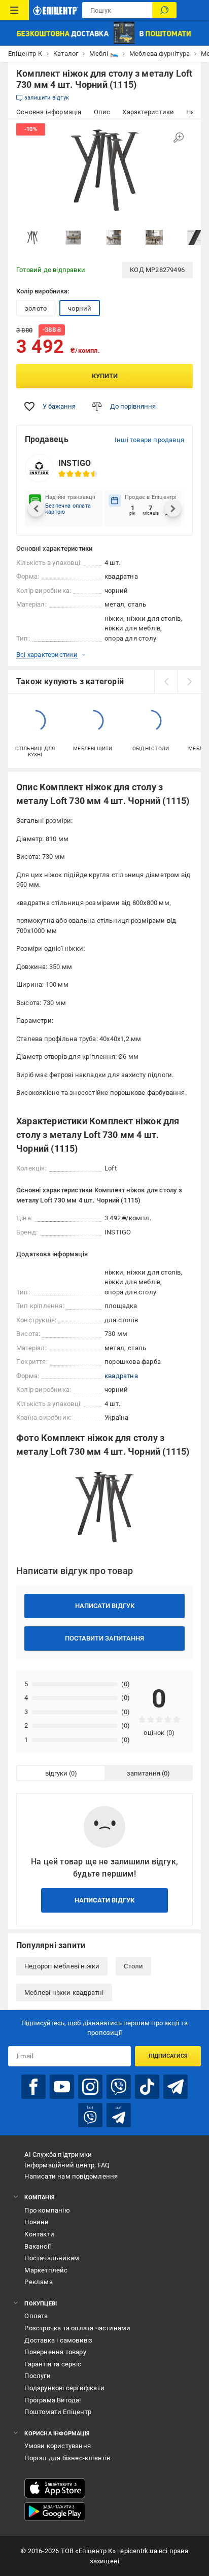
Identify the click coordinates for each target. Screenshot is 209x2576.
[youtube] (62, 2087)
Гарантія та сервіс (53, 2364)
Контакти (39, 2234)
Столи (133, 1966)
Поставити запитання (104, 1638)
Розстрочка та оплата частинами (77, 2328)
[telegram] (176, 2087)
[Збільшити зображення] (179, 138)
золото (36, 308)
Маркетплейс (46, 2270)
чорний (80, 308)
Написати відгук (105, 1606)
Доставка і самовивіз (58, 2340)
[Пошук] (164, 10)
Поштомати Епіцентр (58, 2412)
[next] (189, 682)
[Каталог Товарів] (14, 10)
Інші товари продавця (149, 440)
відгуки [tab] (56, 1773)
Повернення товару (55, 2352)
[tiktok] (147, 2087)
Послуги (37, 2376)
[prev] (166, 682)
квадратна (121, 1376)
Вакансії (38, 2246)
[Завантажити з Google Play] (55, 2512)
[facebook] (33, 2087)
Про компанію (47, 2210)
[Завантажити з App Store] (55, 2488)
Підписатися (168, 2056)
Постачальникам (52, 2258)
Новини (37, 2222)
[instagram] (90, 2087)
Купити (105, 376)
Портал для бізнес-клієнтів (67, 2458)
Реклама (38, 2282)
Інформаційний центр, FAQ (67, 2165)
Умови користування (58, 2446)
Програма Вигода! (53, 2400)
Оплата (36, 2316)
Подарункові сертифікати (64, 2388)
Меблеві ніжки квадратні (64, 1993)
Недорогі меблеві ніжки (62, 1966)
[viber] (119, 2087)
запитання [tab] (144, 1773)
